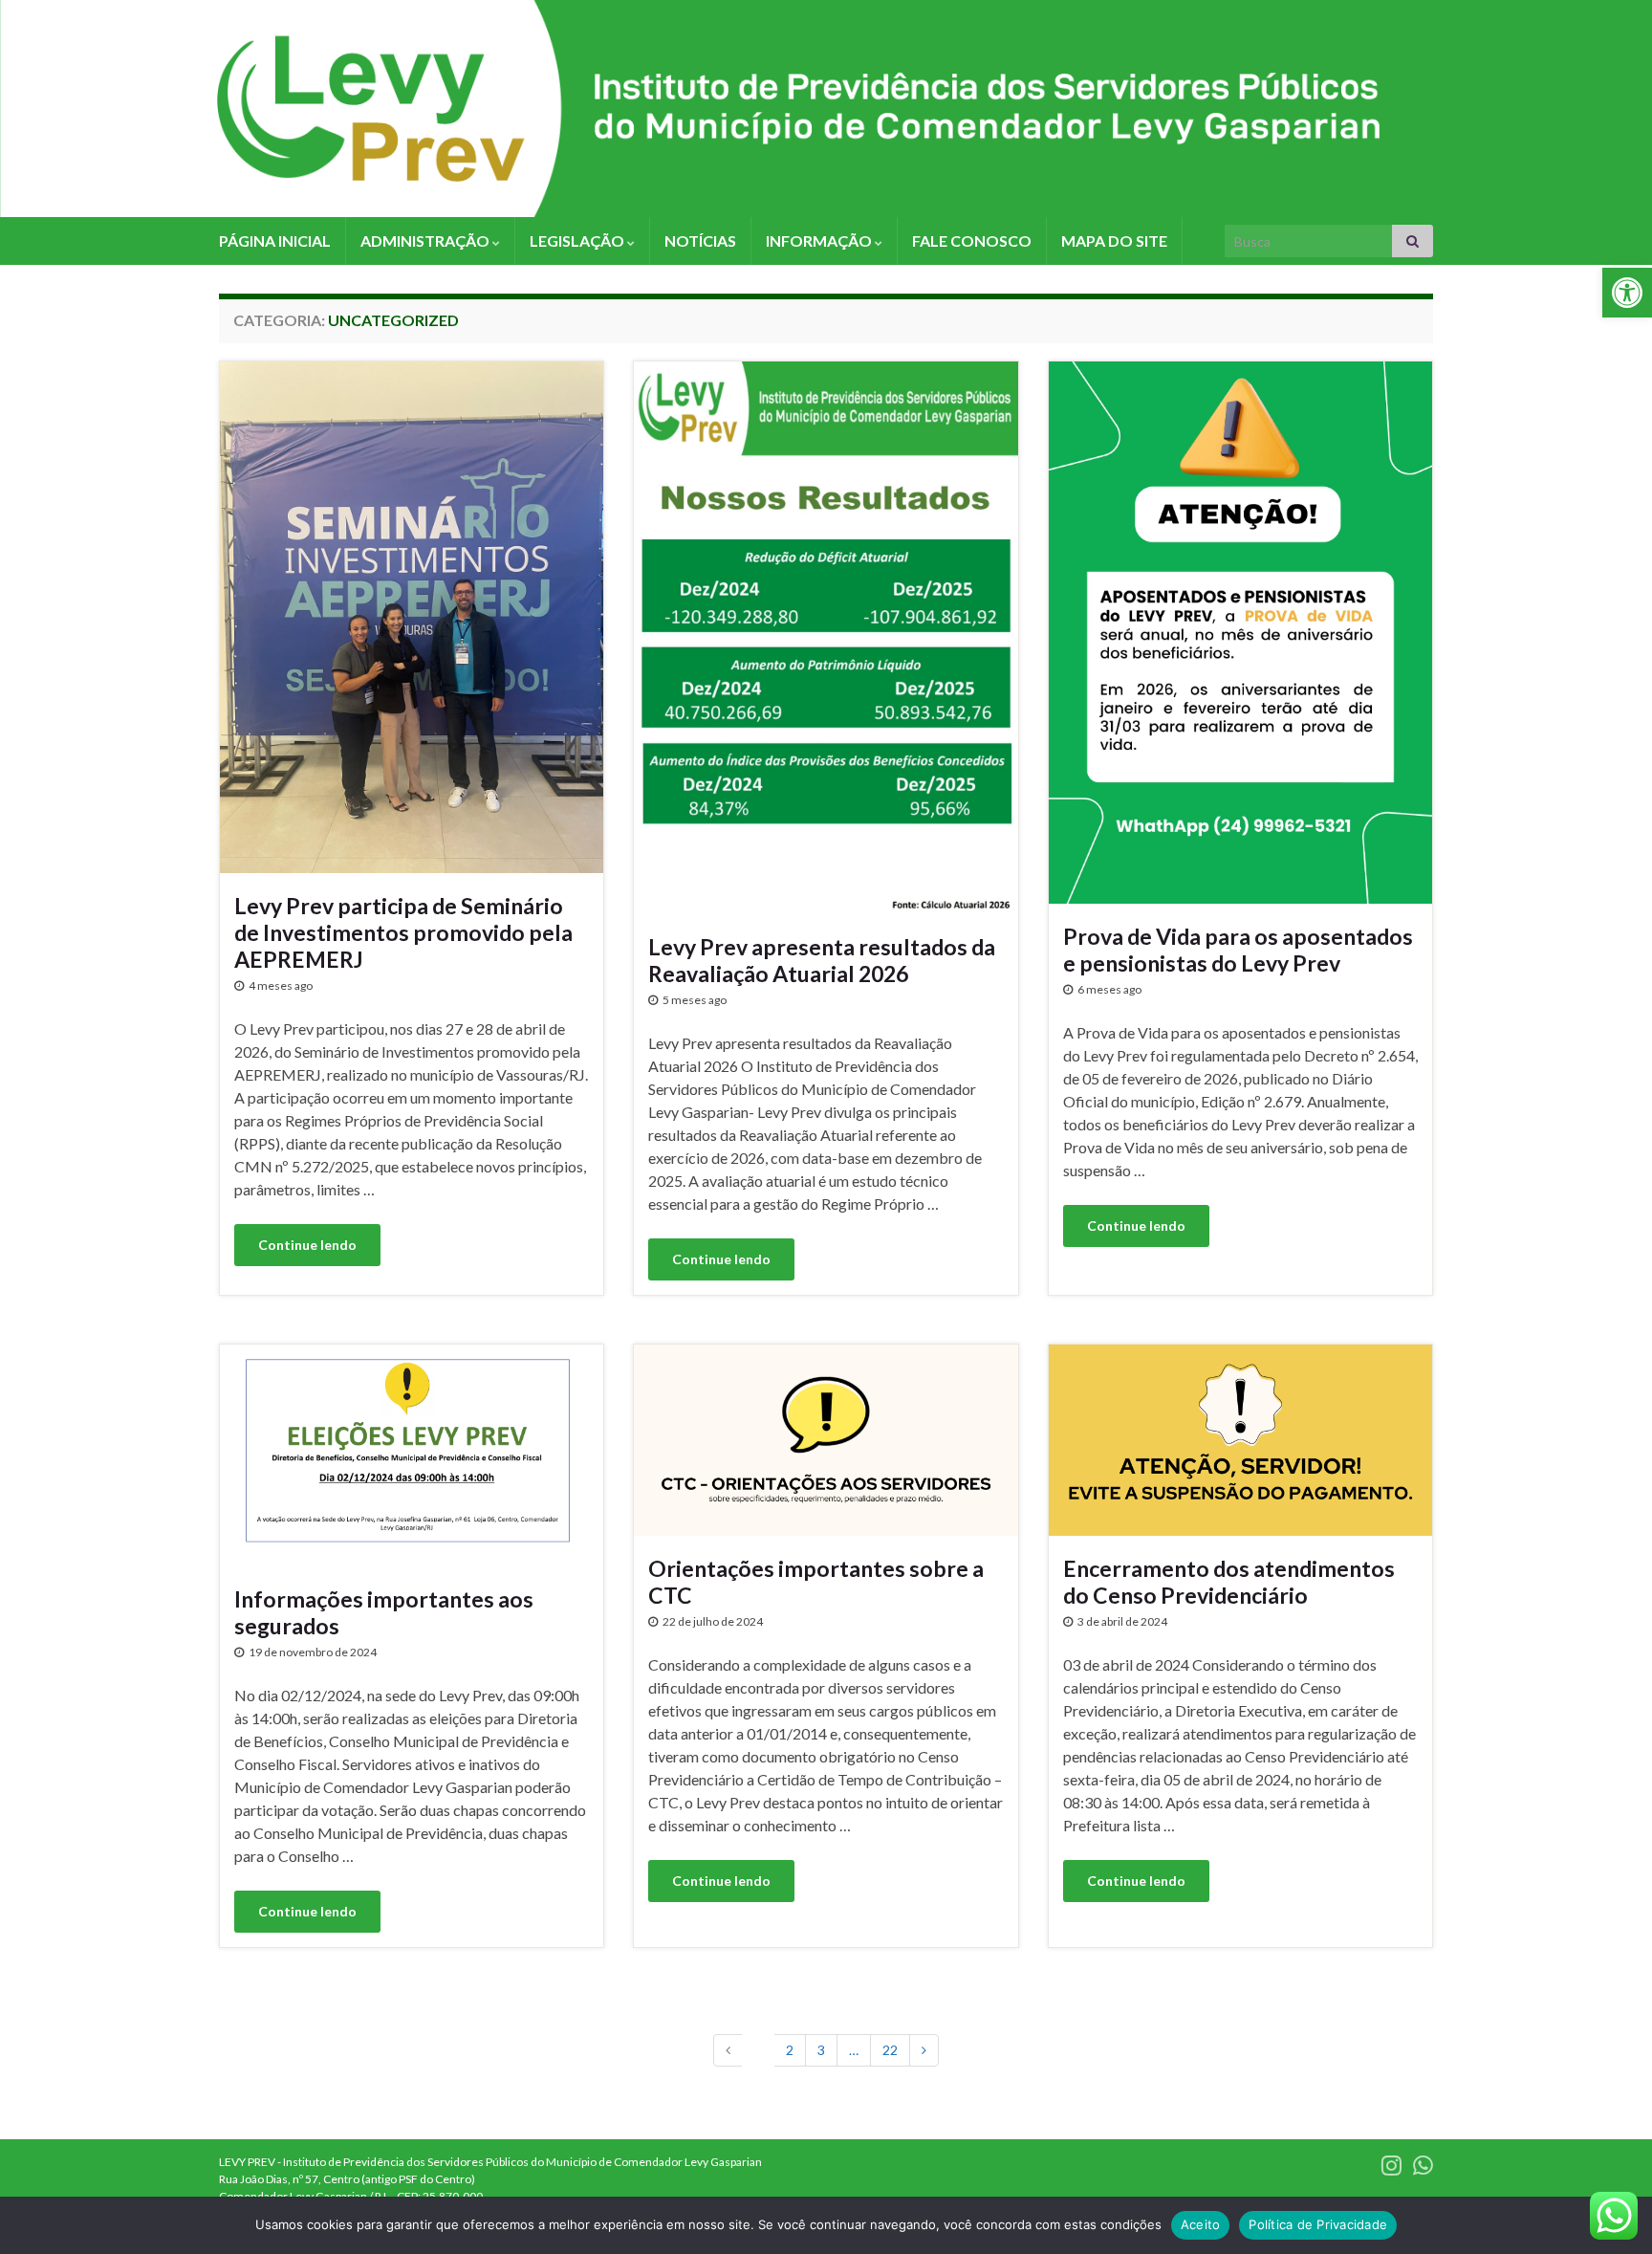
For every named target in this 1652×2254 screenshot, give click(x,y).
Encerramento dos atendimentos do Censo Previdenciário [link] (1229, 1582)
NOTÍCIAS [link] (700, 241)
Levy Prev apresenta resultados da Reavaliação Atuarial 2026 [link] (822, 960)
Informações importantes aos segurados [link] (384, 1612)
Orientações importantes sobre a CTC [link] (816, 1582)
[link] (1627, 293)
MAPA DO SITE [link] (1114, 241)
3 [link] (821, 2050)
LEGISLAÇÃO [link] (578, 241)
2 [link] (790, 2050)
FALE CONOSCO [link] (972, 241)
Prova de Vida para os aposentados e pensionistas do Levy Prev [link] (1238, 950)
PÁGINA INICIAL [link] (275, 241)
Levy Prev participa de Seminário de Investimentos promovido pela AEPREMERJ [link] (403, 932)
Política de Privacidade (1318, 2224)
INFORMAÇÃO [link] (820, 241)
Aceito (1201, 2224)
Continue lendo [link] (307, 1245)
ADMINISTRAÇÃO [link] (426, 241)
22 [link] (890, 2050)
